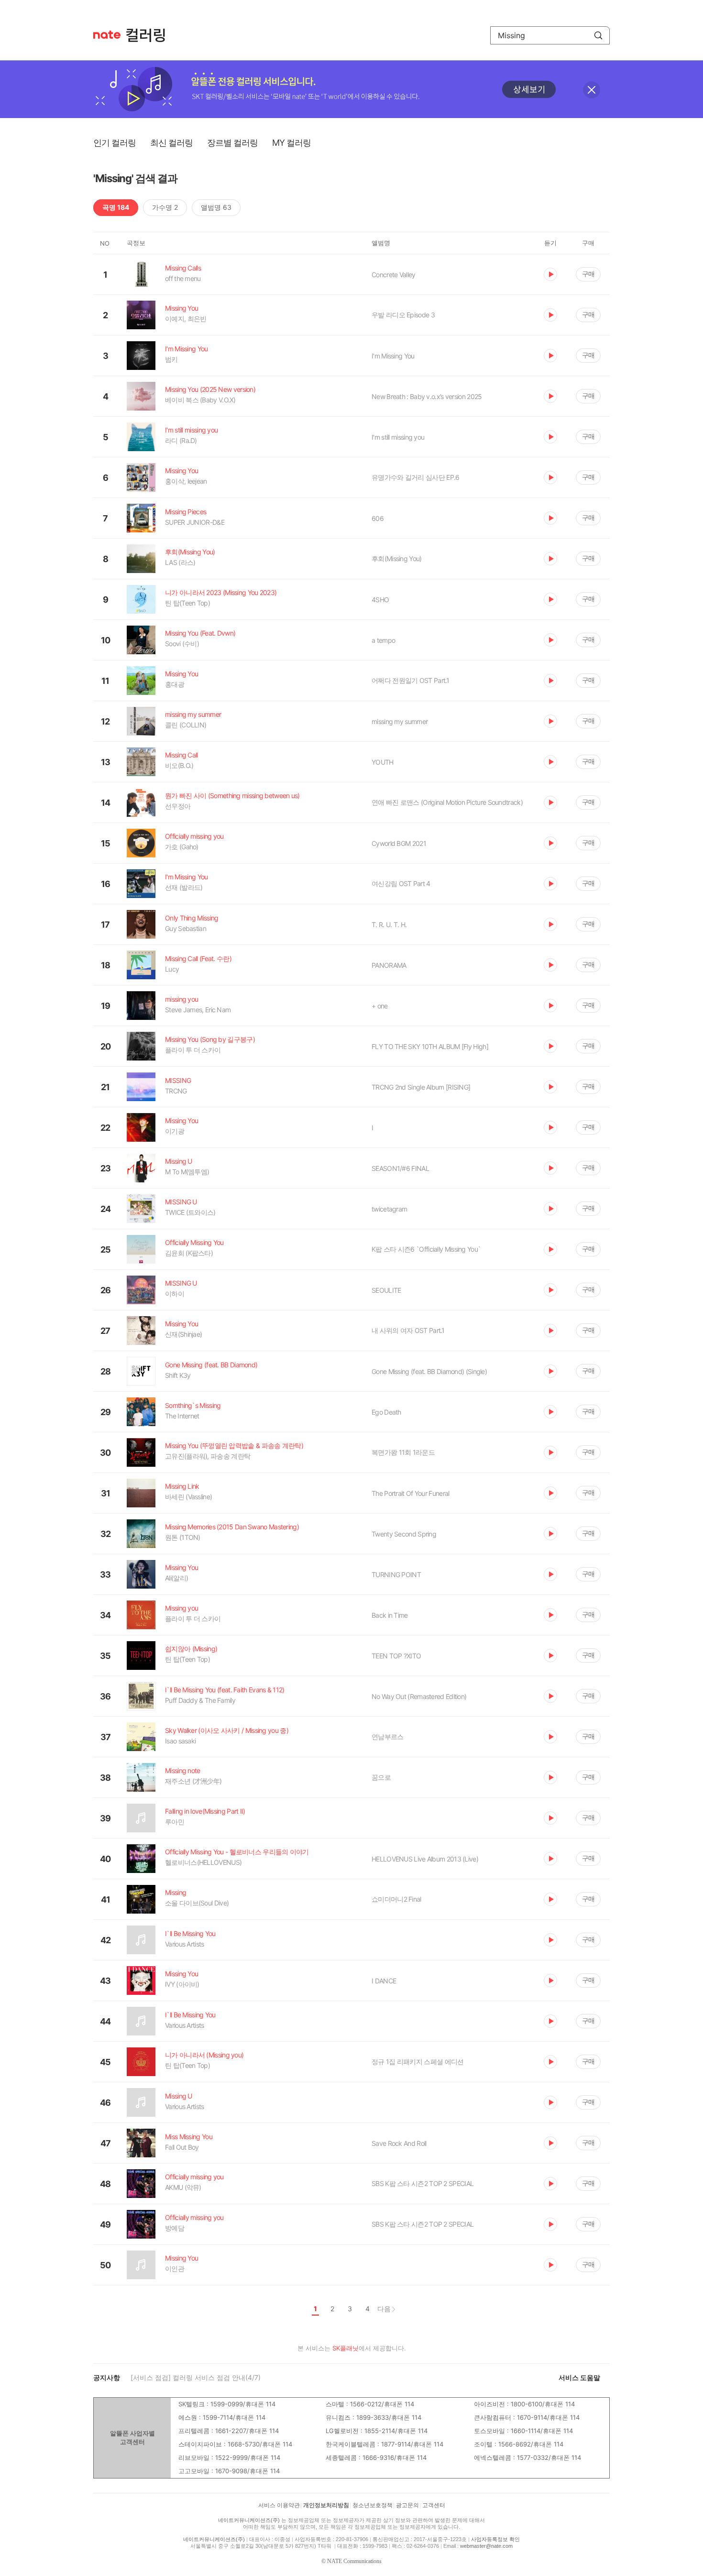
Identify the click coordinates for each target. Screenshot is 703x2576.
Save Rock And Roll (399, 2143)
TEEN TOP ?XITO (396, 1656)
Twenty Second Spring (404, 1534)
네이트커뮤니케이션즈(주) (249, 2520)
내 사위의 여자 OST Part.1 (408, 1330)
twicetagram (389, 1209)
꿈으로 (381, 1777)
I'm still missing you (398, 437)
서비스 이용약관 (279, 2505)
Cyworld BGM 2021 (399, 843)
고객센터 (434, 2505)
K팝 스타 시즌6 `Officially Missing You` (426, 1249)
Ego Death (386, 1412)
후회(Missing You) (397, 558)
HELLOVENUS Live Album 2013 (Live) (425, 1859)
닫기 (592, 90)
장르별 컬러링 (232, 143)
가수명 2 (165, 207)
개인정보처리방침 (326, 2505)
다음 (384, 2309)
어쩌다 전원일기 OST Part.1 (411, 680)
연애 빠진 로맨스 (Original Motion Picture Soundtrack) (447, 802)
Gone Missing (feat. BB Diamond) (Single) (429, 1371)
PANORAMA (389, 965)
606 (378, 518)
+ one (380, 1006)
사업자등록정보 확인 (495, 2539)
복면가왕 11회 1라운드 (403, 1452)
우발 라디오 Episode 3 (403, 315)
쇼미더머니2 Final (396, 1899)
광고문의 (407, 2505)
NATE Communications (354, 2561)
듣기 (550, 274)
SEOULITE (386, 1290)
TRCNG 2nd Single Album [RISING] (421, 1087)
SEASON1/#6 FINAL (400, 1168)
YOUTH (383, 762)
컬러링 (150, 35)
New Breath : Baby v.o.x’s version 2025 (427, 396)
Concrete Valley (394, 275)
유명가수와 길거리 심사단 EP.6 (415, 477)
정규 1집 (417, 2062)
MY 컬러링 (291, 143)
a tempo (383, 640)
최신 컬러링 (171, 143)
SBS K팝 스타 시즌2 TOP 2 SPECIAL (423, 2183)
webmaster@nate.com (486, 2546)
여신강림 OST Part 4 (401, 883)
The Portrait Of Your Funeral (410, 1493)
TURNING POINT (396, 1575)
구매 (588, 274)
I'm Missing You (393, 356)
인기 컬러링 (115, 143)
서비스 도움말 (579, 2377)
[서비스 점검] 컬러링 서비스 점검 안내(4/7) (196, 2377)
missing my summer (400, 721)
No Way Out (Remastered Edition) (419, 1696)
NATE (107, 35)
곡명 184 (116, 207)
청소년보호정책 (373, 2505)
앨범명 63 (216, 207)
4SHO (380, 600)
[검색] (598, 35)
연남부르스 (388, 1737)
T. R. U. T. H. (389, 925)
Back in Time (390, 1615)
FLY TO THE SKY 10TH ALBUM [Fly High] (430, 1046)
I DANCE (384, 1981)
